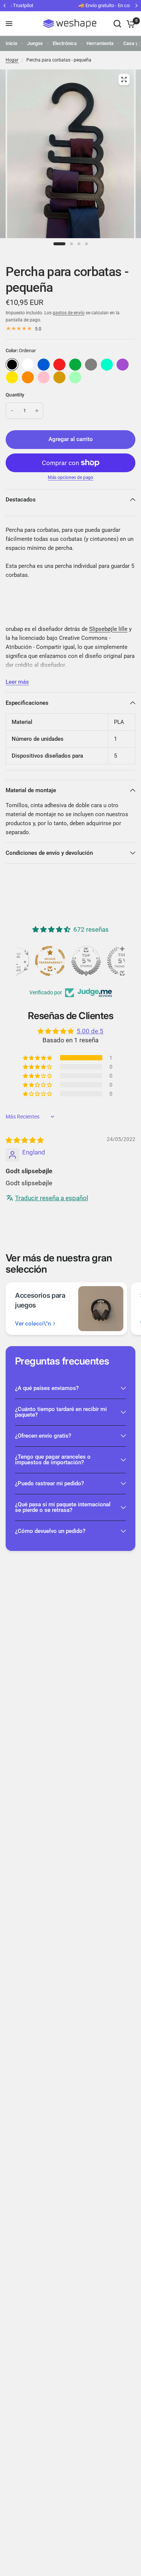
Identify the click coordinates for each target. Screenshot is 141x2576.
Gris (91, 365)
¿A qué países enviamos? (47, 1388)
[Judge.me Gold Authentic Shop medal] (71, 961)
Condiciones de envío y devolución (49, 853)
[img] (25, 1140)
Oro (59, 377)
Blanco (28, 365)
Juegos (35, 43)
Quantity (15, 395)
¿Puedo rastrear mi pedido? (49, 1483)
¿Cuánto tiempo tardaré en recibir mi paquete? (61, 1412)
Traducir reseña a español (52, 1198)
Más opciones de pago (70, 477)
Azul (44, 365)
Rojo (59, 365)
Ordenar (12, 365)
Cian (107, 365)
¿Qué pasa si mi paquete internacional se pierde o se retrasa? (63, 1507)
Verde (75, 365)
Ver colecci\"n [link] (33, 1324)
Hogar (12, 60)
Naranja (28, 377)
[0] (130, 24)
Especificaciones (27, 703)
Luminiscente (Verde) (75, 377)
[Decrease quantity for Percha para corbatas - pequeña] (12, 411)
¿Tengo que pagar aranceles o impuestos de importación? (53, 1460)
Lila (123, 365)
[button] (38, 1058)
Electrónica (65, 43)
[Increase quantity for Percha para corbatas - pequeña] (37, 411)
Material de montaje (31, 790)
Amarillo (12, 377)
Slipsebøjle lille (108, 629)
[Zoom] (124, 80)
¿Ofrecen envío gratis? (43, 1436)
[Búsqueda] (117, 24)
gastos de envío (69, 313)
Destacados (21, 500)
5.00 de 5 (90, 1031)
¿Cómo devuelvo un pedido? (50, 1531)
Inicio (11, 43)
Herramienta (100, 43)
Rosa (44, 377)
